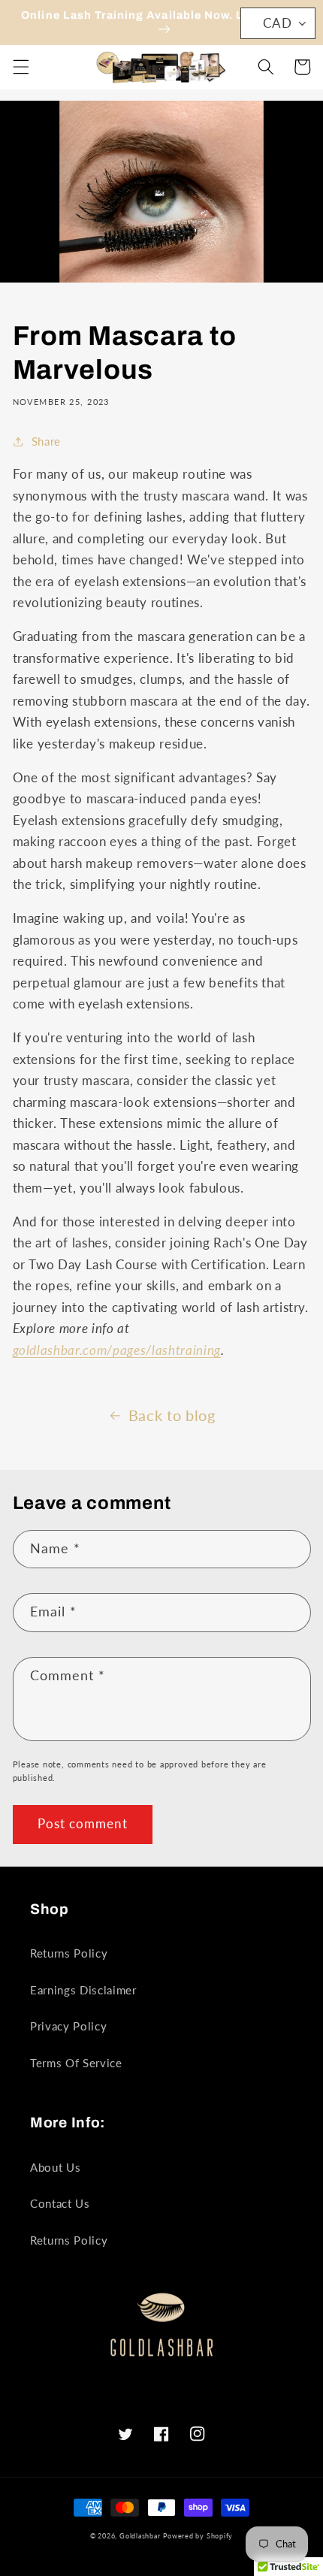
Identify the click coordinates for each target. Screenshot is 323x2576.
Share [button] (46, 441)
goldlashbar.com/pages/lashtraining (117, 1350)
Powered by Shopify (198, 2536)
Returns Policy (69, 1953)
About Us (55, 2167)
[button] (20, 67)
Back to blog (172, 1415)
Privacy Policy (68, 2026)
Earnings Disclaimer (83, 1990)
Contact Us (60, 2203)
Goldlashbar (140, 2536)
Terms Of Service (76, 2063)
